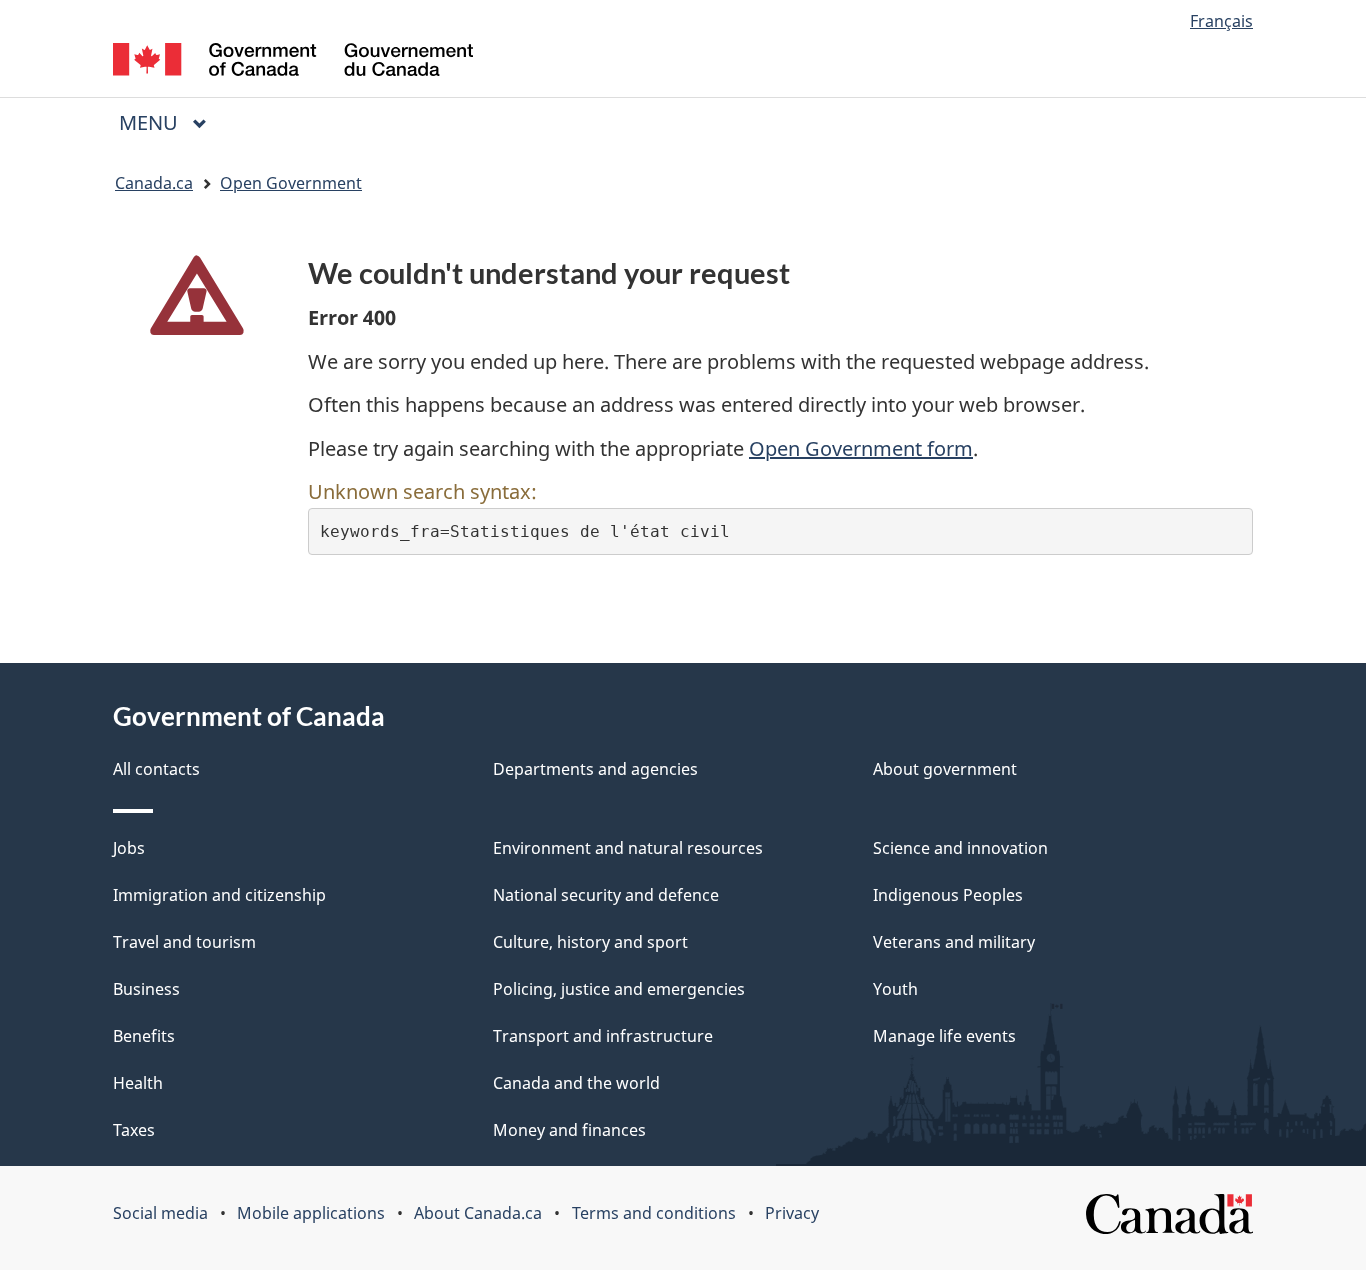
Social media (160, 1213)
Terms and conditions (654, 1213)
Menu (151, 122)
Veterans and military (954, 942)
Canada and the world (576, 1083)
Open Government (291, 183)
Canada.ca (154, 183)
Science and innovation (960, 848)
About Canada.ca (478, 1213)
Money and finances (569, 1130)
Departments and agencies (595, 769)
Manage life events (944, 1036)
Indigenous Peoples (948, 895)
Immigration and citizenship (219, 895)
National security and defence (606, 895)
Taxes (134, 1130)
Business (146, 989)
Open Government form (861, 448)
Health (138, 1083)
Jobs (129, 848)
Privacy (792, 1213)
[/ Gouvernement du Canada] (293, 62)
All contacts (156, 769)
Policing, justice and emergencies (619, 989)
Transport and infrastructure (603, 1036)
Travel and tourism (184, 942)
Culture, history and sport (590, 942)
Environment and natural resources (628, 848)
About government (945, 769)
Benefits (144, 1036)
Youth (895, 989)
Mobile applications (311, 1213)
